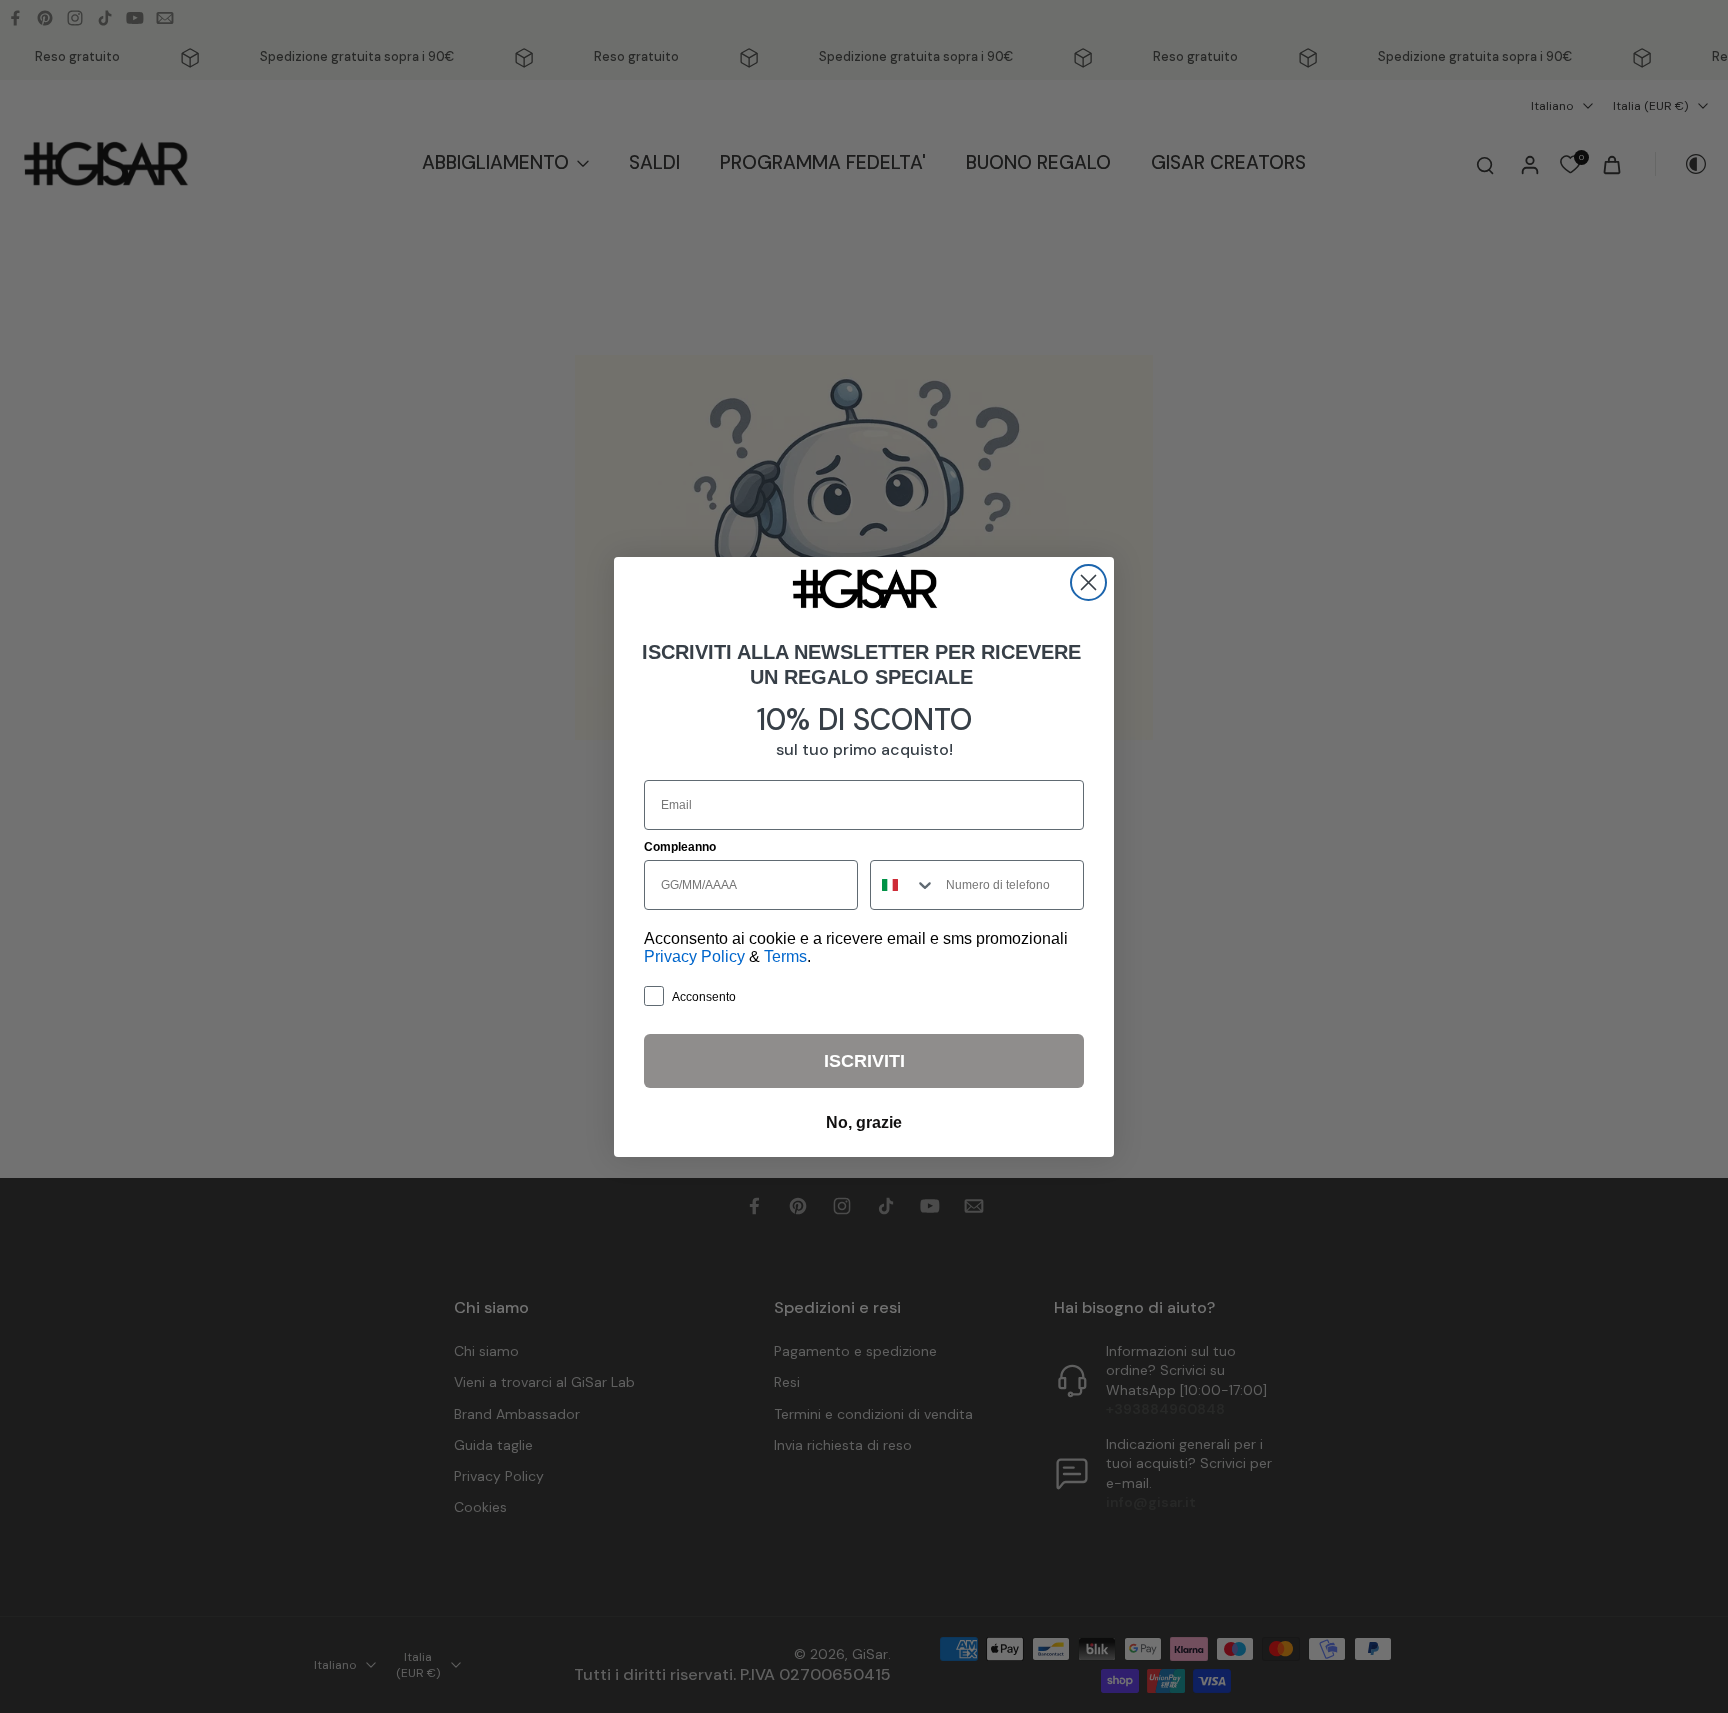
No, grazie (864, 1122)
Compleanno (680, 847)
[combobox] (903, 885)
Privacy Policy (694, 956)
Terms (785, 956)
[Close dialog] (1088, 582)
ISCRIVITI (864, 1061)
